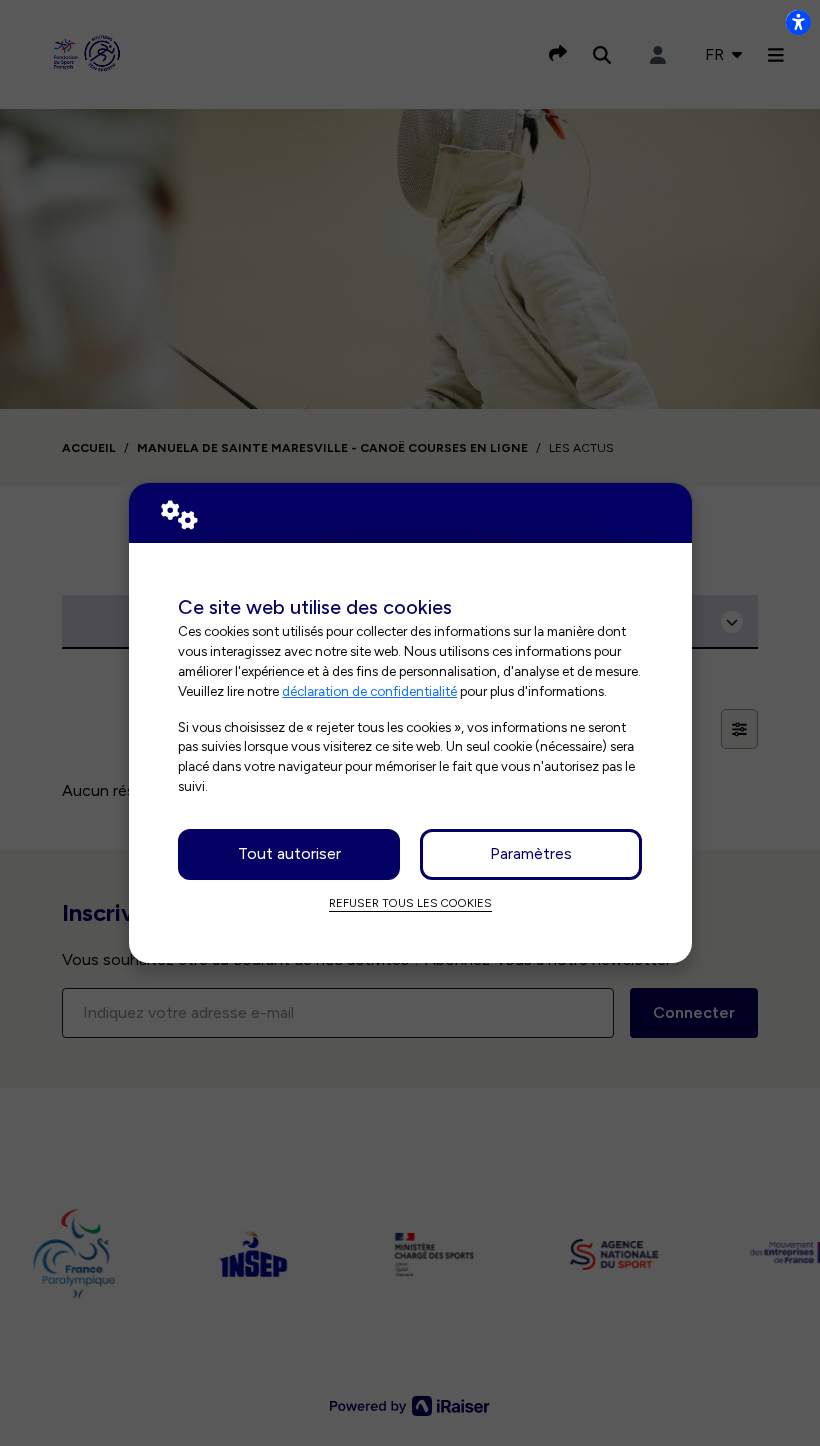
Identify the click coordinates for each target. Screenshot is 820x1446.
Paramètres (531, 853)
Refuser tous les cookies (410, 903)
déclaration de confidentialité (369, 691)
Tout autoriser (289, 853)
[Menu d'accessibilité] (798, 22)
